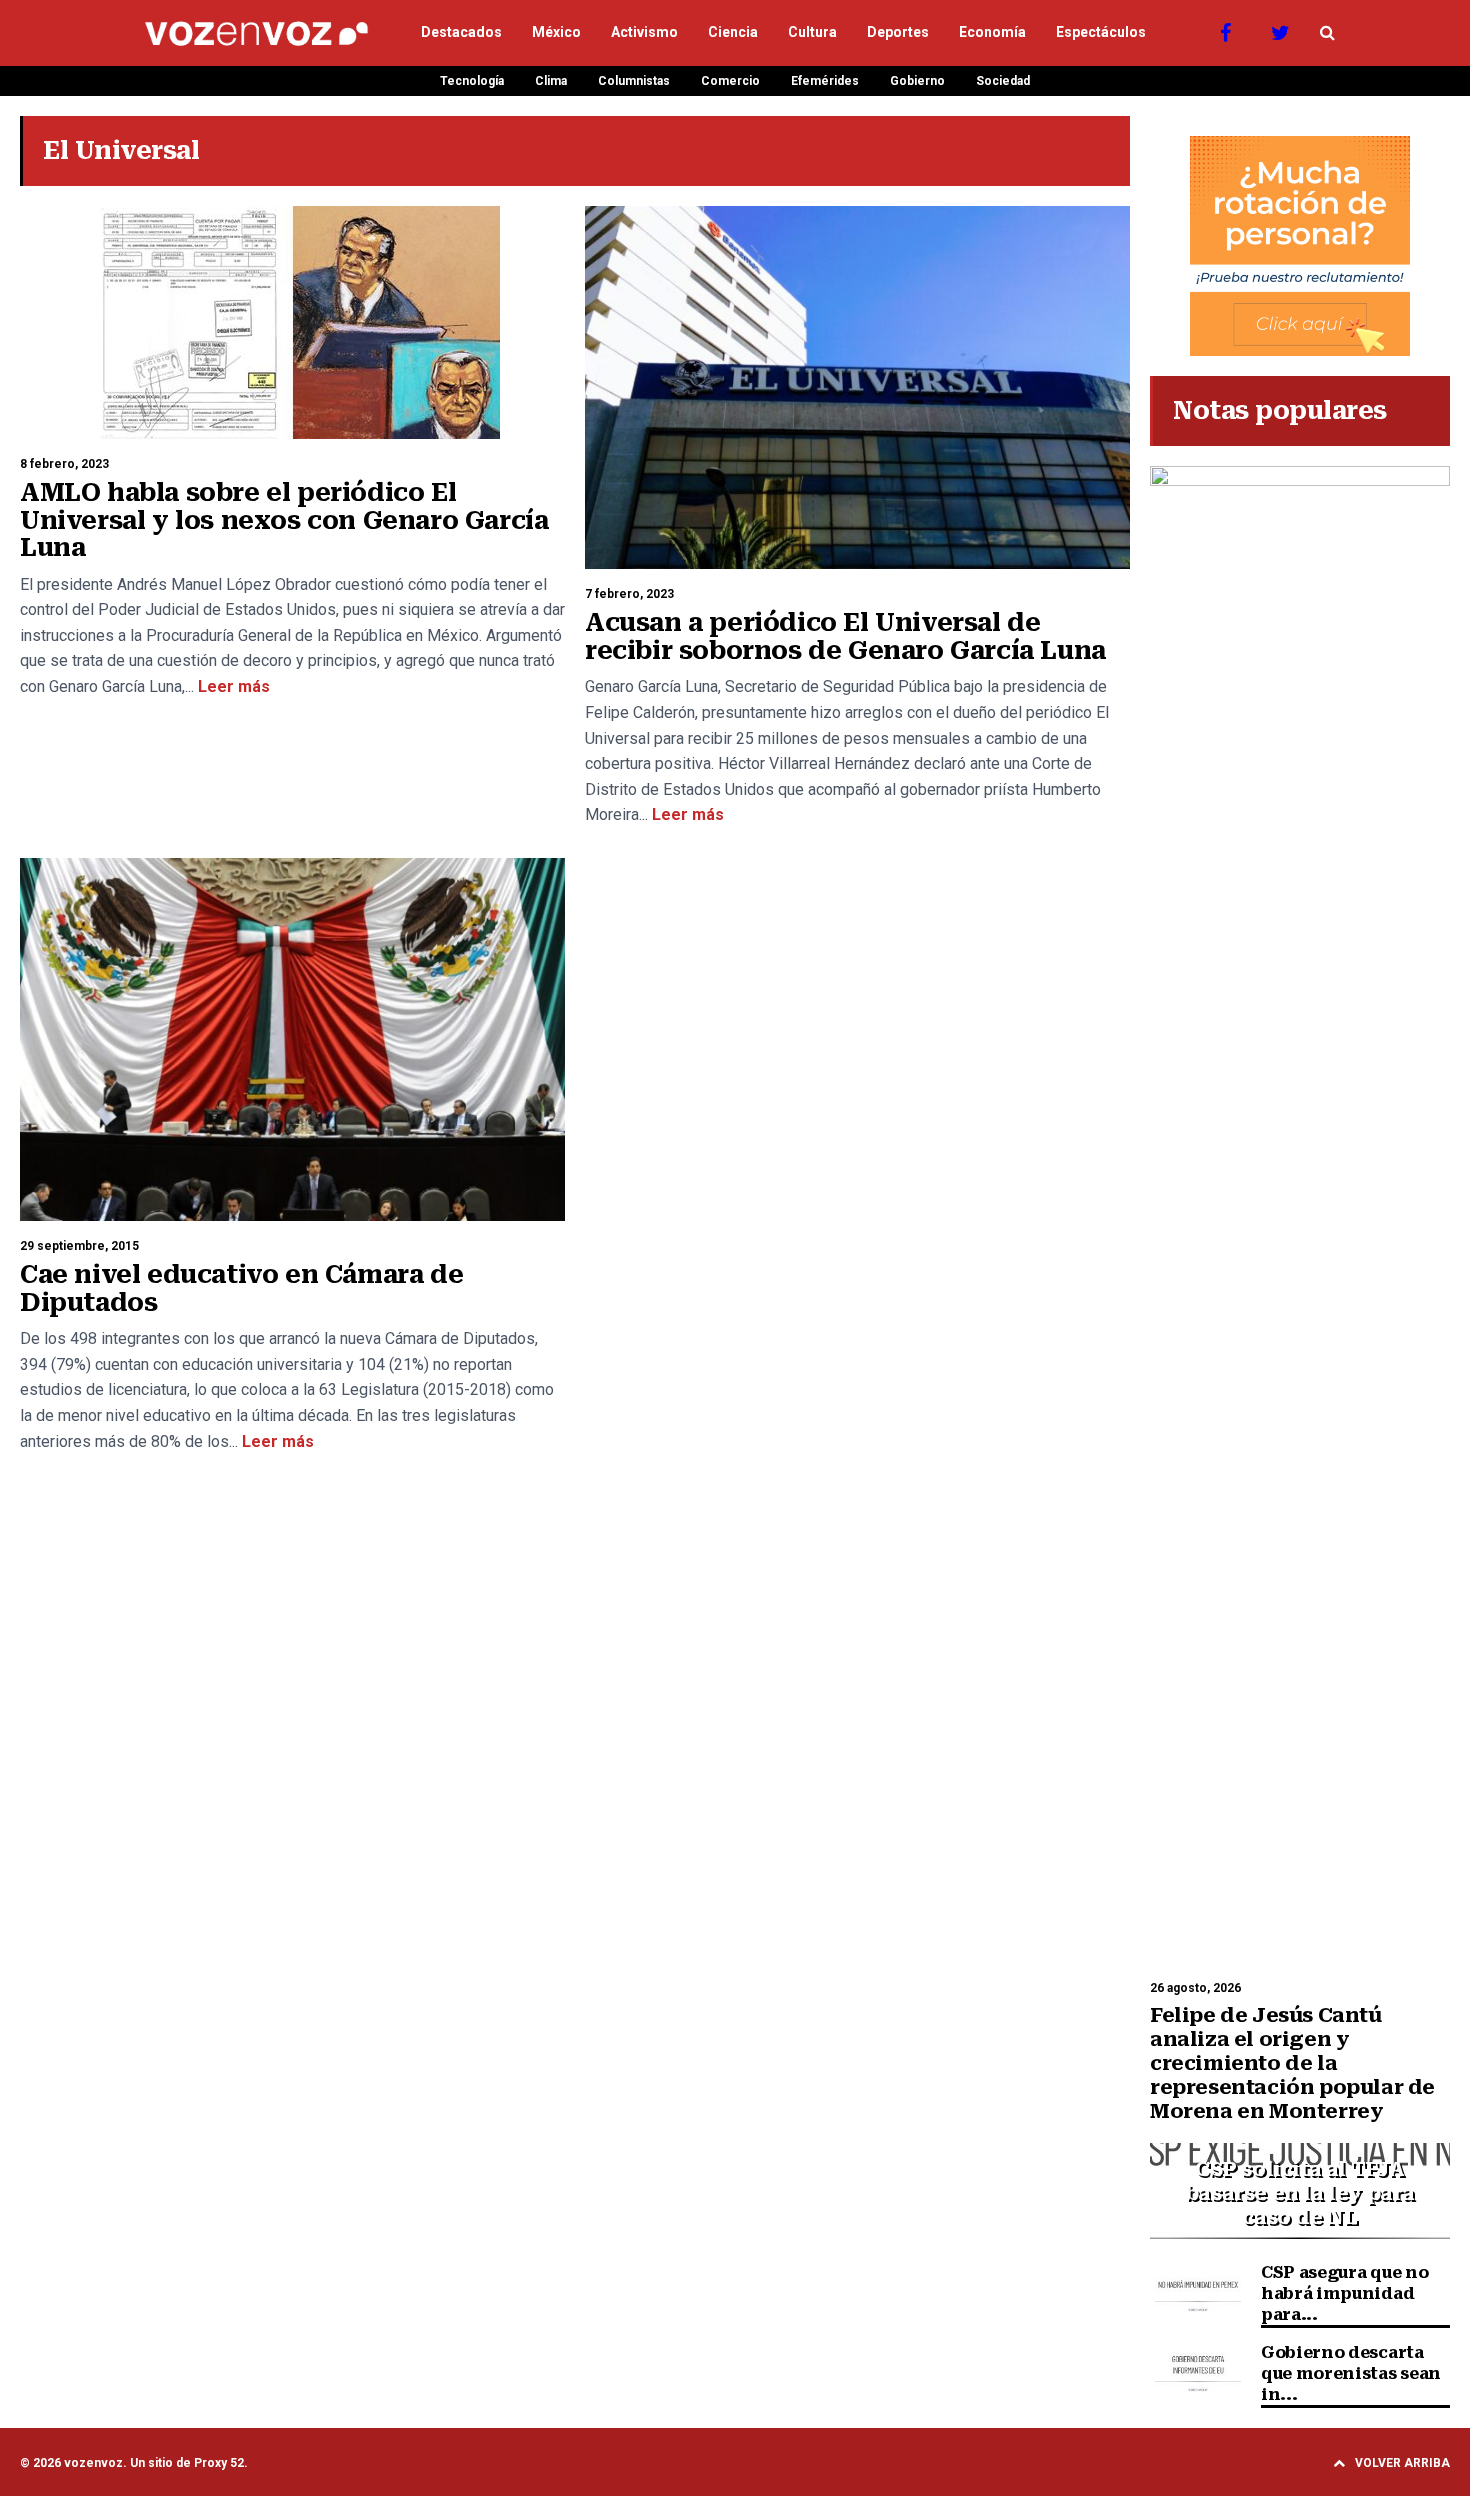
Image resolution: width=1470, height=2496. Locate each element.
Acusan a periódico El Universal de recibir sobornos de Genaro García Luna (845, 636)
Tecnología (472, 81)
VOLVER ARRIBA (1402, 2463)
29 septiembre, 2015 (79, 1246)
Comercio (730, 81)
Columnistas (634, 81)
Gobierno (917, 81)
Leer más (232, 686)
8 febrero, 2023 (64, 464)
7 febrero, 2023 (629, 594)
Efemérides (825, 81)
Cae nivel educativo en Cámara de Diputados (241, 1288)
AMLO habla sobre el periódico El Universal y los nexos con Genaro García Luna (284, 520)
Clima (551, 81)
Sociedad (1003, 81)
